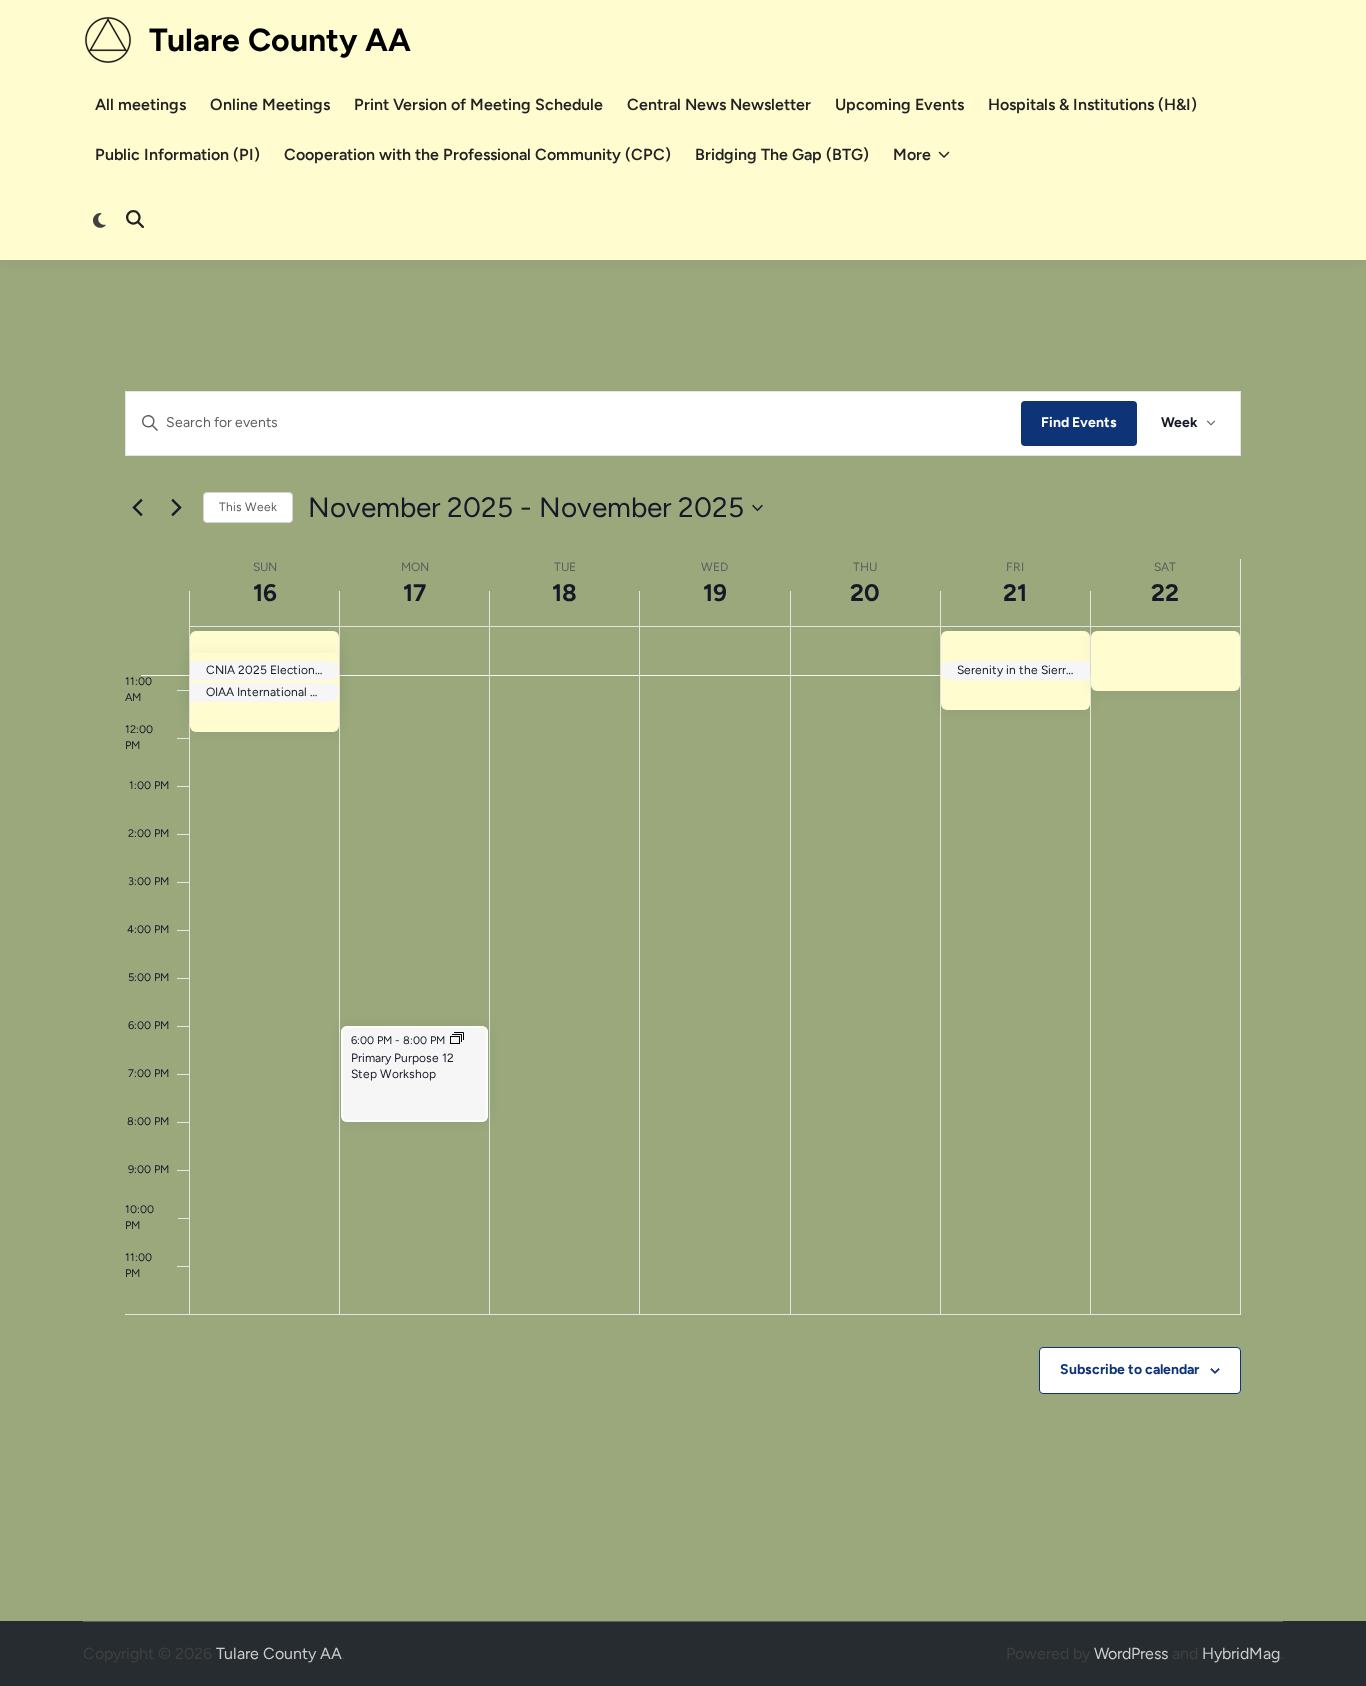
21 (1015, 592)
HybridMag (1241, 1653)
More (912, 154)
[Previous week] (137, 508)
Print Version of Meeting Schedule (478, 104)
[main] (683, 940)
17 (414, 592)
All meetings (140, 104)
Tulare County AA (280, 40)
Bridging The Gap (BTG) (782, 154)
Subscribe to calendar (1129, 1369)
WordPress (1131, 1653)
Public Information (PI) (177, 154)
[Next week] (176, 508)
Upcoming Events (899, 104)
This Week (248, 507)
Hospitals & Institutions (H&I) (1092, 104)
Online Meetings (270, 104)
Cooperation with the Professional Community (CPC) (477, 154)
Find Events (1079, 422)
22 (1165, 592)
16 (265, 592)
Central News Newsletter (719, 104)
